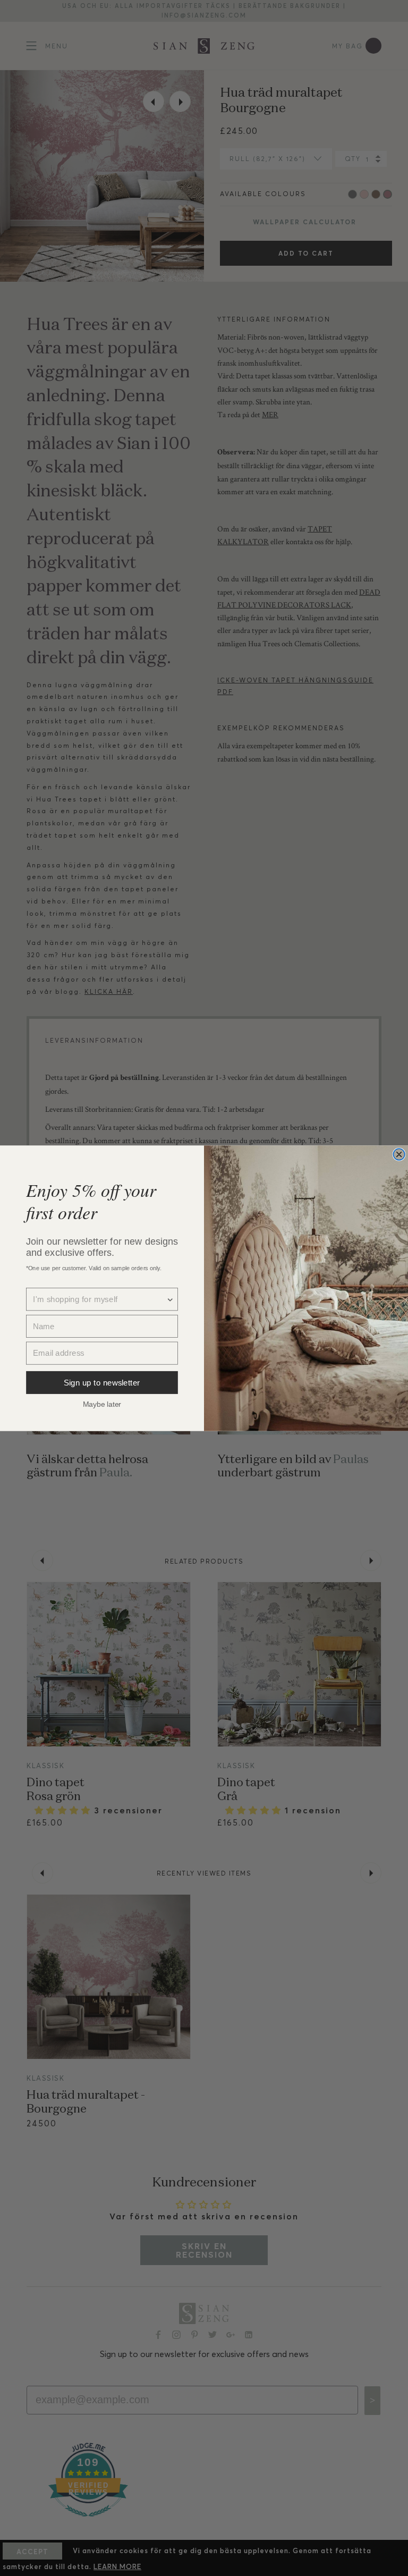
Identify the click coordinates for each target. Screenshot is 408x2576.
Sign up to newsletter (102, 1382)
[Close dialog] (399, 1154)
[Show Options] (170, 1299)
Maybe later (102, 1404)
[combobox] (99, 1299)
